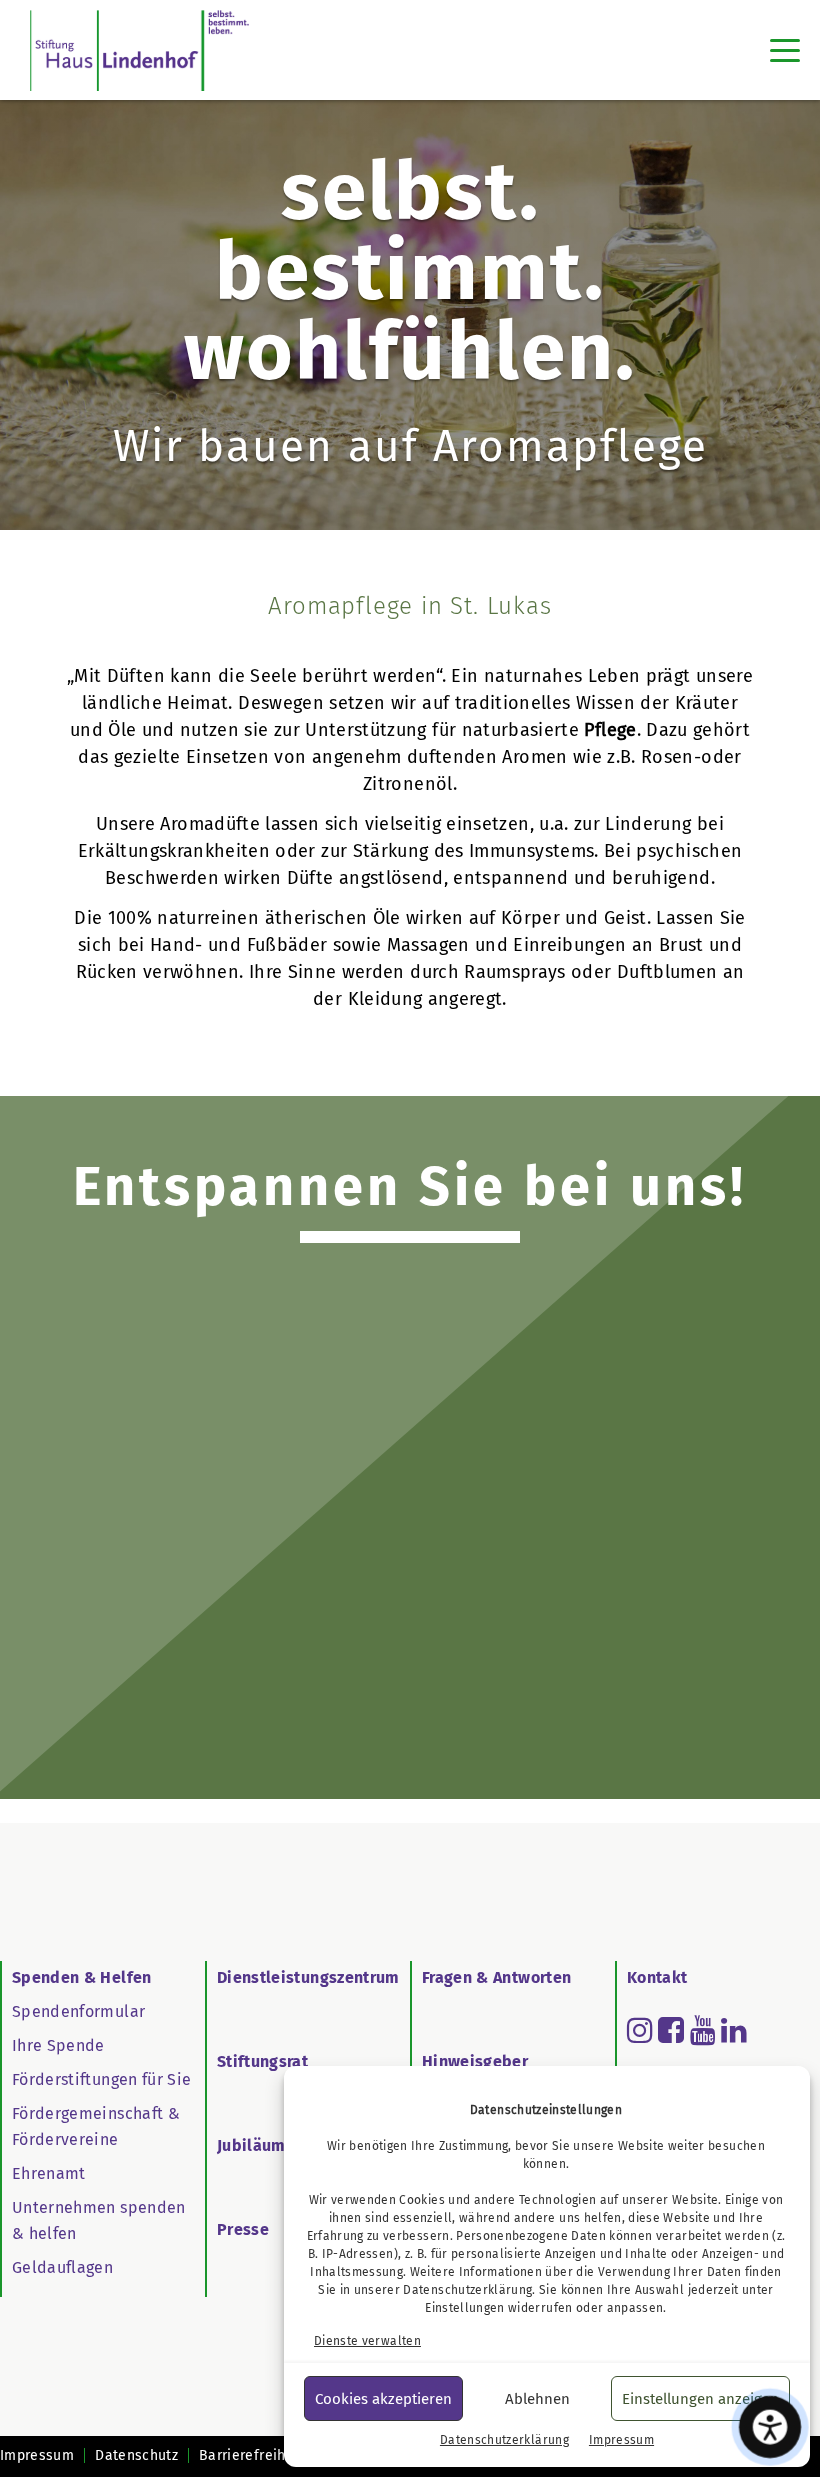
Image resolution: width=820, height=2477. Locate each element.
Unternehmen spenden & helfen (99, 2220)
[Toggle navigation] (785, 50)
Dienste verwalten (367, 2341)
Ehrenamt (49, 2173)
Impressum (621, 2440)
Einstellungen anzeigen (700, 2399)
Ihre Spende (58, 2045)
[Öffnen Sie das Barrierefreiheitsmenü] (770, 2427)
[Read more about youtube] (703, 2030)
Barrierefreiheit (251, 2455)
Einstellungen (465, 2308)
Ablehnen (537, 2399)
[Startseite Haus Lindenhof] (139, 50)
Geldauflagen (62, 2267)
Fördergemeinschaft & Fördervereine (96, 2126)
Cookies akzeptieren (383, 2399)
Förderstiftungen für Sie (101, 2079)
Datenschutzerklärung (467, 2290)
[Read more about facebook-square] (671, 2030)
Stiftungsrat (262, 2061)
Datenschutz (136, 2455)
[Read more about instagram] (640, 2030)
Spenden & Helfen (82, 1977)
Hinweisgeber (475, 2061)
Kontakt (657, 1977)
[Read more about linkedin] (734, 2030)
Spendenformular (78, 2011)
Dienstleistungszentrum (308, 1977)
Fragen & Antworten (496, 1977)
